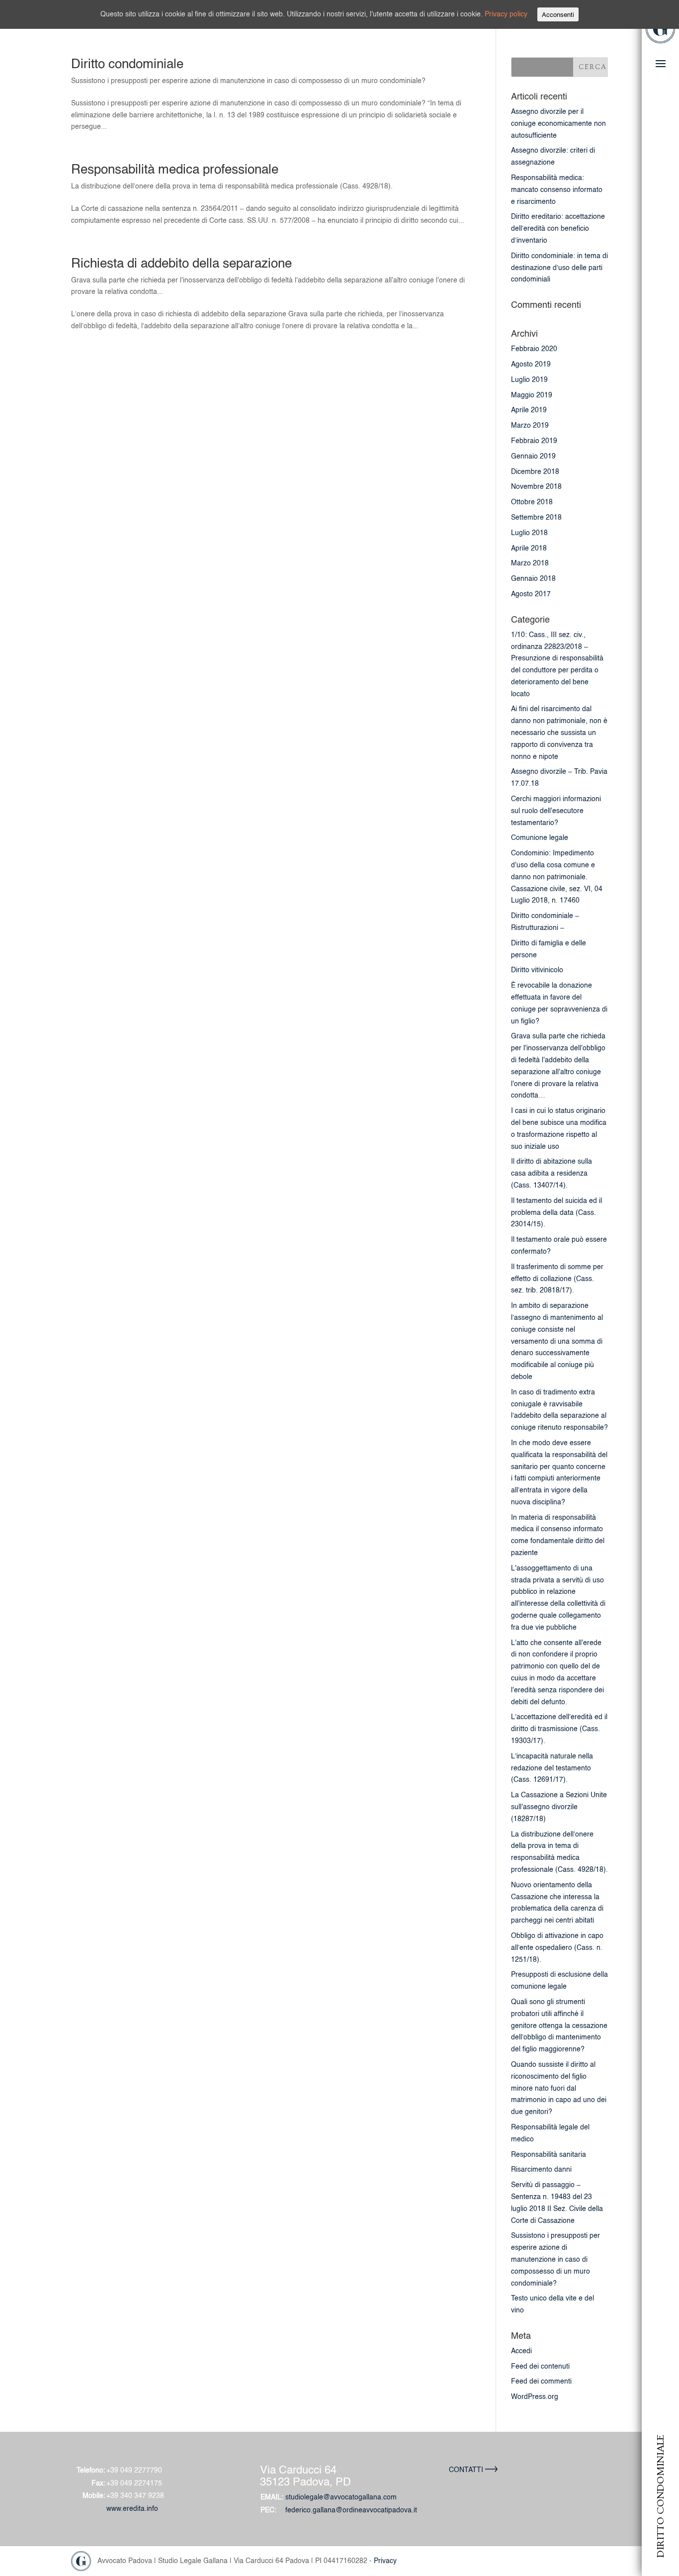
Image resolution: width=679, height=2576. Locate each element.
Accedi (521, 2351)
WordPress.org (535, 2396)
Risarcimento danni (541, 2169)
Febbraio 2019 (534, 441)
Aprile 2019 (529, 410)
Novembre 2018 (536, 486)
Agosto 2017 (531, 594)
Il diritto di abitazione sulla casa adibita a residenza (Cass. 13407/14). (552, 1173)
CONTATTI (467, 2470)
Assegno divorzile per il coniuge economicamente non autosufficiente (558, 123)
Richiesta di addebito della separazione (181, 263)
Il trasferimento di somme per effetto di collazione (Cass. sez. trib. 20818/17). (557, 1279)
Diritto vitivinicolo (537, 970)
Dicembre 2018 (535, 471)
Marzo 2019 (530, 425)
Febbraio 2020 (534, 349)
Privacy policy (506, 14)
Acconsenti (558, 14)
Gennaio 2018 (533, 578)
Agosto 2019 (531, 364)
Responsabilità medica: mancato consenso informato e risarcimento (557, 189)
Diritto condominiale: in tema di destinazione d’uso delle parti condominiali (559, 268)
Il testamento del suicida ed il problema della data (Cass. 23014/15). (556, 1212)
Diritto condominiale (127, 63)
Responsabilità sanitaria (549, 2154)
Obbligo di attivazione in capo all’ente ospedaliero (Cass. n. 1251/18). (557, 1947)
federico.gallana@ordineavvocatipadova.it (351, 2510)
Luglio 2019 (529, 379)
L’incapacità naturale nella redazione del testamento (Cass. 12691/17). (552, 1768)
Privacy (385, 2560)
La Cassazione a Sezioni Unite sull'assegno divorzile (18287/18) (559, 1807)
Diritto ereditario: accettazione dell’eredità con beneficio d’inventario (558, 228)
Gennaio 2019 (533, 456)
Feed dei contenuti (540, 2366)
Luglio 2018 (529, 533)
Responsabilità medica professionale (175, 169)
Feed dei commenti (541, 2381)
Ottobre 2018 (532, 502)
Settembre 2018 (536, 517)
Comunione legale (540, 837)
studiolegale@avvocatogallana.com (341, 2497)
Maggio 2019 (532, 395)
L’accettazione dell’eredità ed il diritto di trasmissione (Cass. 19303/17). (559, 1729)
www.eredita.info (132, 2508)
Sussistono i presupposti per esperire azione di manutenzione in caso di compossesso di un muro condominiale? (555, 2259)
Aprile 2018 (529, 548)
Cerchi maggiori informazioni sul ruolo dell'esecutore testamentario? (556, 811)
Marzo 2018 (530, 563)
